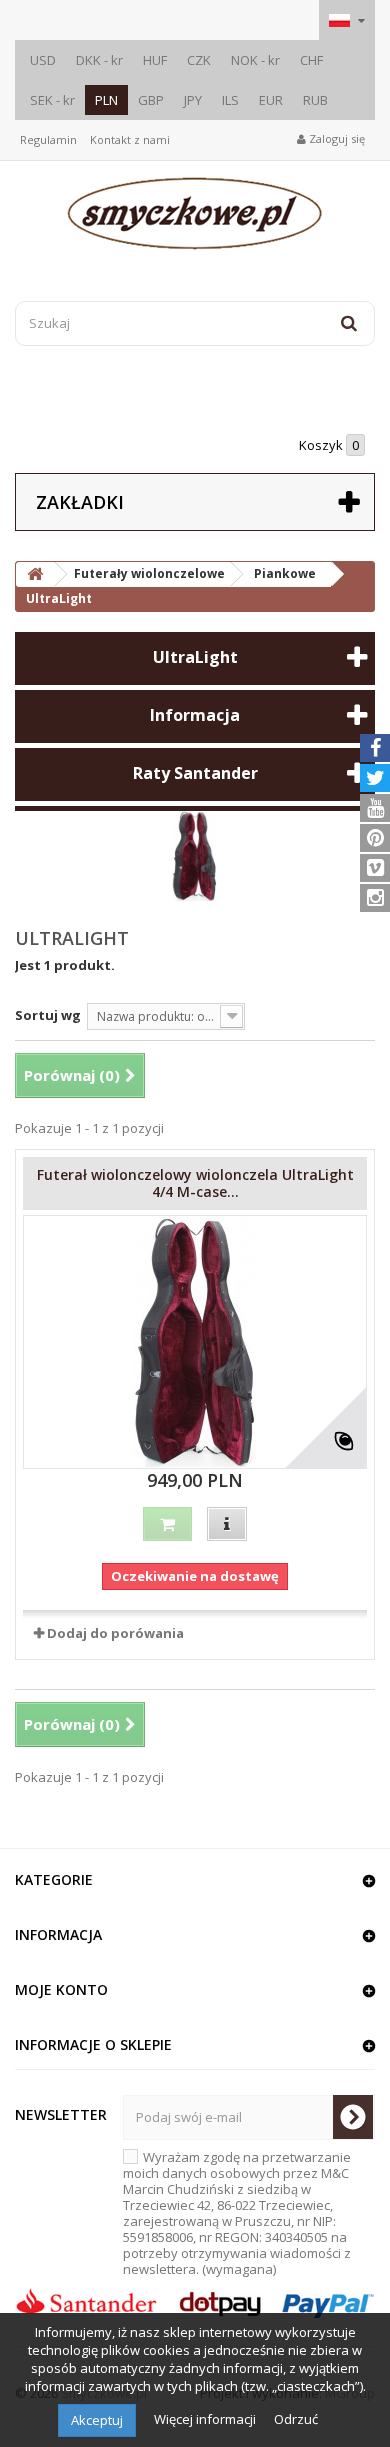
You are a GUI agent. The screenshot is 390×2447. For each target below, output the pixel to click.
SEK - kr (52, 100)
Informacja (195, 715)
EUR (271, 100)
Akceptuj (97, 2420)
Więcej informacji (206, 2419)
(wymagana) (237, 2213)
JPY (193, 100)
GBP (151, 100)
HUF (155, 60)
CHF (311, 60)
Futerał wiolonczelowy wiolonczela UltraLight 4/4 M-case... (195, 1183)
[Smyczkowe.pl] (195, 213)
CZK (199, 60)
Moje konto (61, 1989)
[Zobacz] (227, 1524)
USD (43, 60)
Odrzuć (296, 2419)
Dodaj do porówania (115, 1633)
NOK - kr (255, 60)
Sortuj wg (48, 1015)
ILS (230, 100)
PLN (106, 100)
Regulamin (48, 139)
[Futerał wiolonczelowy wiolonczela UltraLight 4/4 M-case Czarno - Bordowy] (195, 1342)
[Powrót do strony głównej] (35, 574)
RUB (315, 100)
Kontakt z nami (130, 139)
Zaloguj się (335, 138)
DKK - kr (99, 60)
